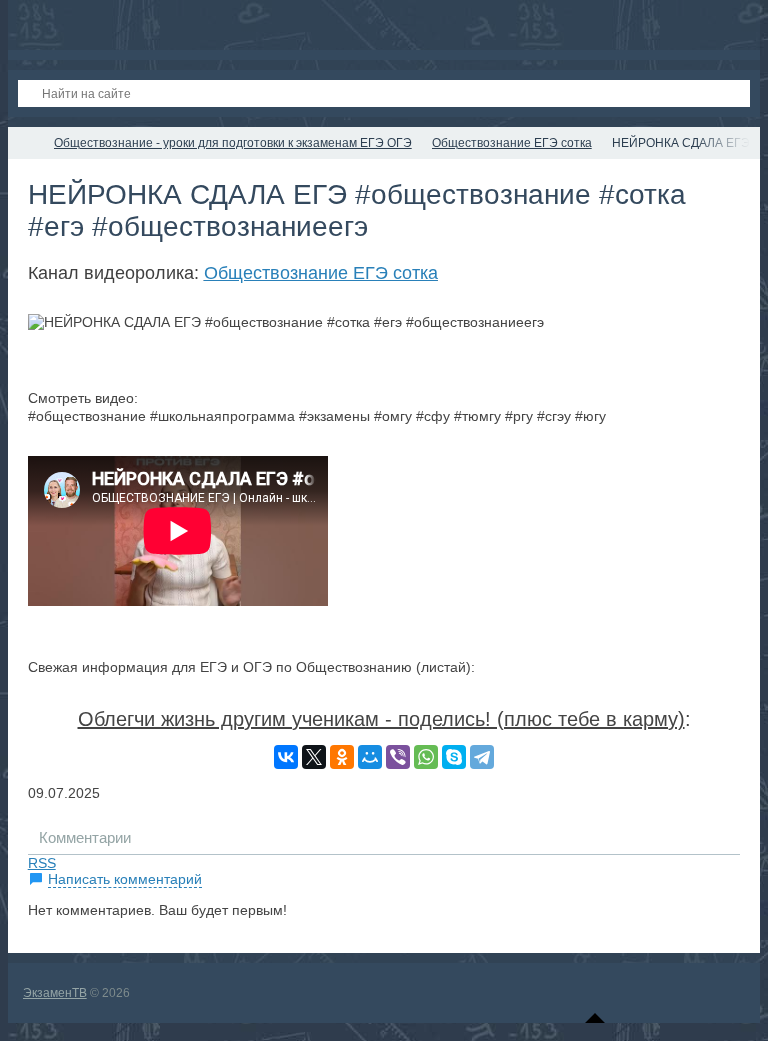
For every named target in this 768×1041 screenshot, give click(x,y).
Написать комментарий (125, 879)
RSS (42, 863)
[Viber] (398, 757)
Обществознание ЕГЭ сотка (321, 273)
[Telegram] (482, 757)
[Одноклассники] (342, 757)
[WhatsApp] (426, 757)
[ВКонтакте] (286, 757)
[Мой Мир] (370, 757)
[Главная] (26, 143)
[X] (314, 757)
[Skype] (454, 757)
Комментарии (85, 837)
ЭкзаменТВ (55, 993)
